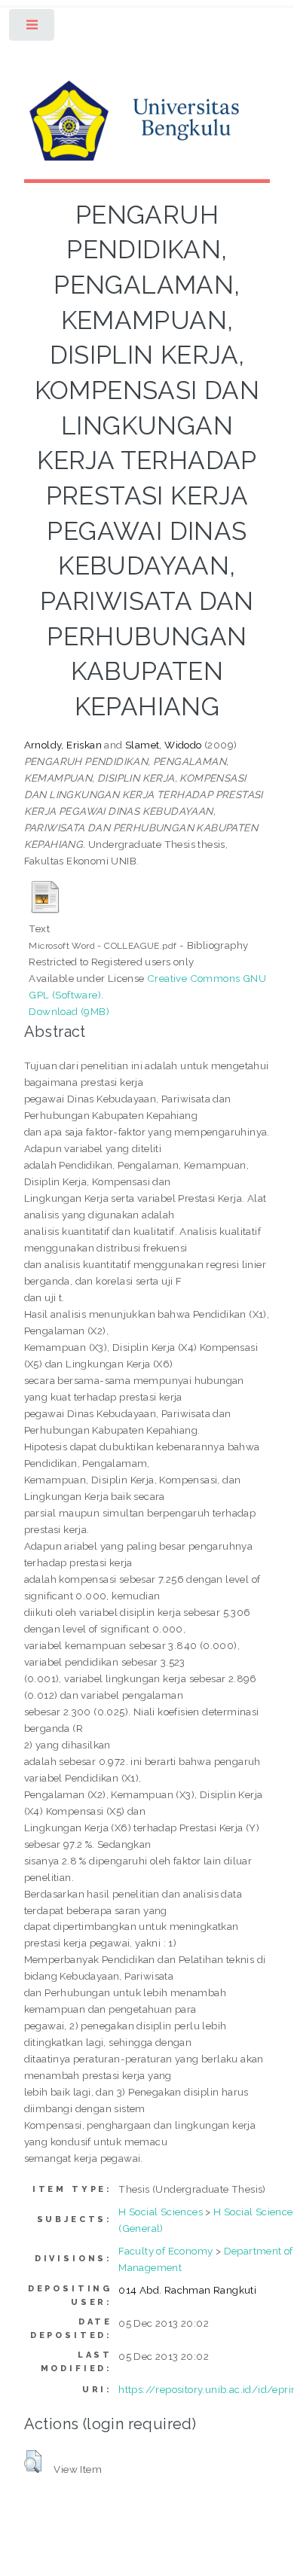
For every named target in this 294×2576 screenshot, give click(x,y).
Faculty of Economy (165, 2251)
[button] (33, 2462)
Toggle (33, 28)
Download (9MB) (69, 1011)
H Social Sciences (161, 2212)
